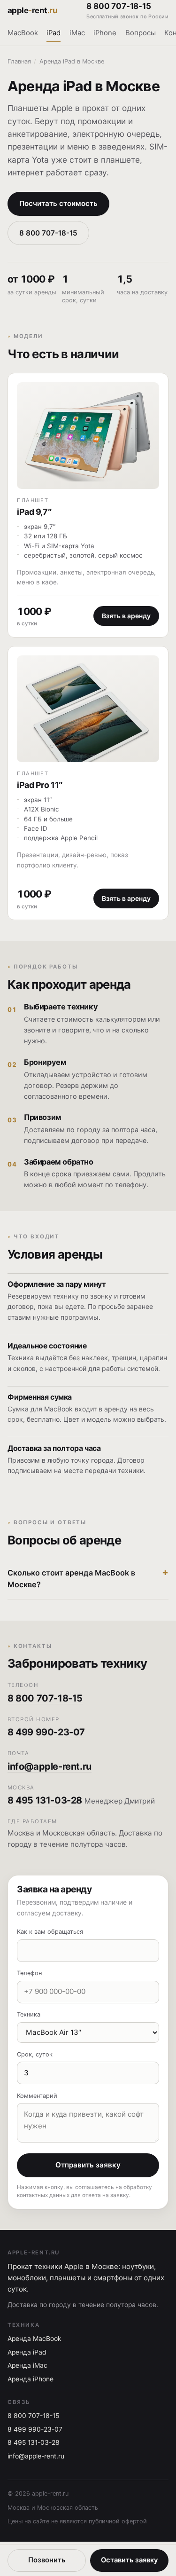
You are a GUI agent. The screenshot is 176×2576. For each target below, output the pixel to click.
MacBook (23, 33)
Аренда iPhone (31, 2379)
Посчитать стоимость (58, 203)
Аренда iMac (27, 2365)
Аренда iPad (27, 2352)
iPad (54, 33)
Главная (19, 61)
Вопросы (141, 33)
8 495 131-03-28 (45, 1800)
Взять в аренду (126, 616)
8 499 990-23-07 (46, 1732)
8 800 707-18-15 (127, 11)
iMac (77, 33)
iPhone (105, 33)
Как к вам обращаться (50, 1932)
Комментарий (37, 2096)
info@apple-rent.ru (50, 1766)
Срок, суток (35, 2054)
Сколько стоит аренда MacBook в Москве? (71, 1579)
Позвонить (47, 2560)
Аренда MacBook (34, 2339)
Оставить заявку (129, 2560)
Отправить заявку (88, 2165)
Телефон (29, 1973)
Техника (29, 2014)
